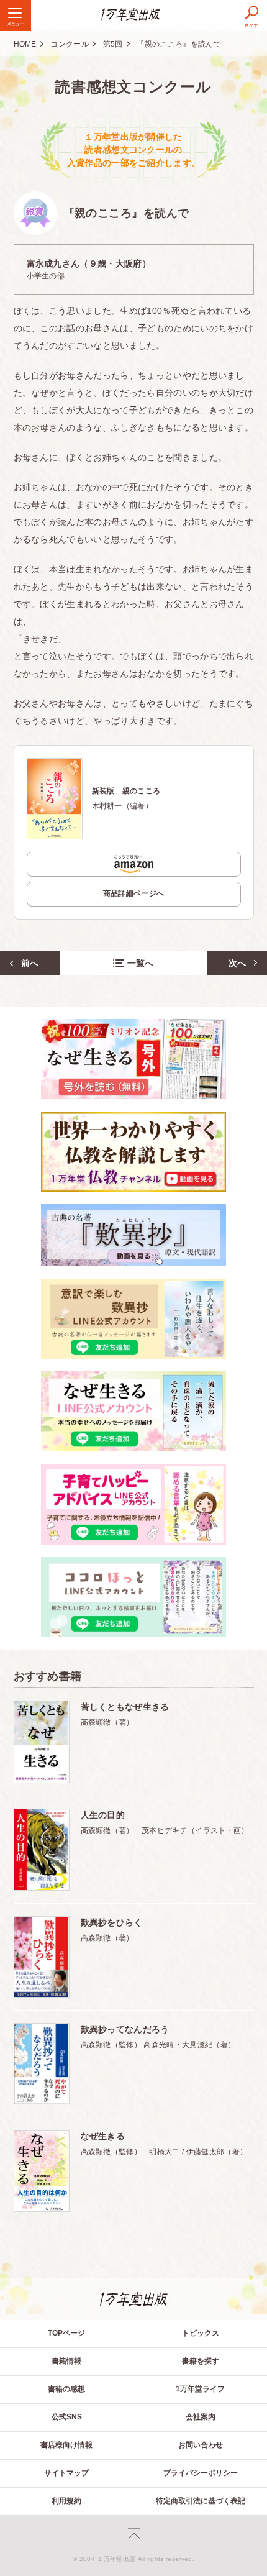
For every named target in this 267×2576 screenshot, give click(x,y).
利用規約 (66, 2501)
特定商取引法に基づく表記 (201, 2501)
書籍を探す (201, 2361)
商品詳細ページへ (134, 893)
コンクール (70, 44)
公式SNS (67, 2417)
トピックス (201, 2333)
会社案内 (201, 2417)
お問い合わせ (201, 2445)
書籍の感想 (66, 2389)
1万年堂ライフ (200, 2389)
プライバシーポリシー (201, 2473)
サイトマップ (66, 2473)
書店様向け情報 (66, 2445)
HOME (25, 44)
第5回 (113, 44)
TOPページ (66, 2333)
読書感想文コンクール (133, 87)
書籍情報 (66, 2361)
